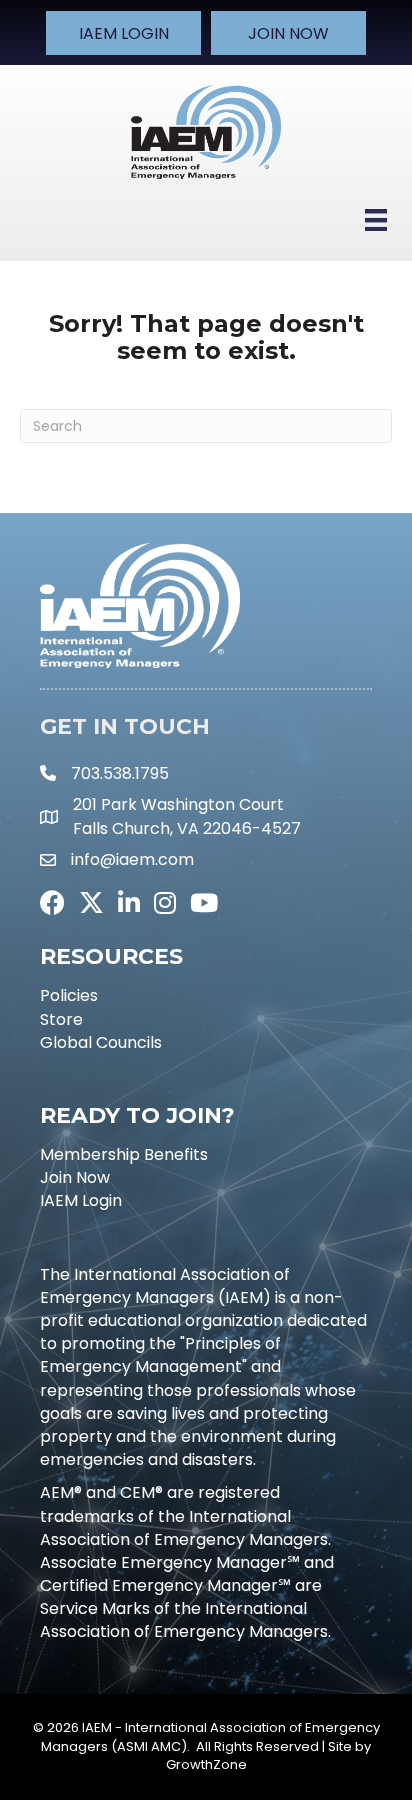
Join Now (75, 1177)
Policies (69, 995)
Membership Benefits (124, 1154)
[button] (123, 33)
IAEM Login (81, 1200)
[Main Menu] (376, 220)
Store (61, 1019)
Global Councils (101, 1042)
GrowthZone (206, 1764)
